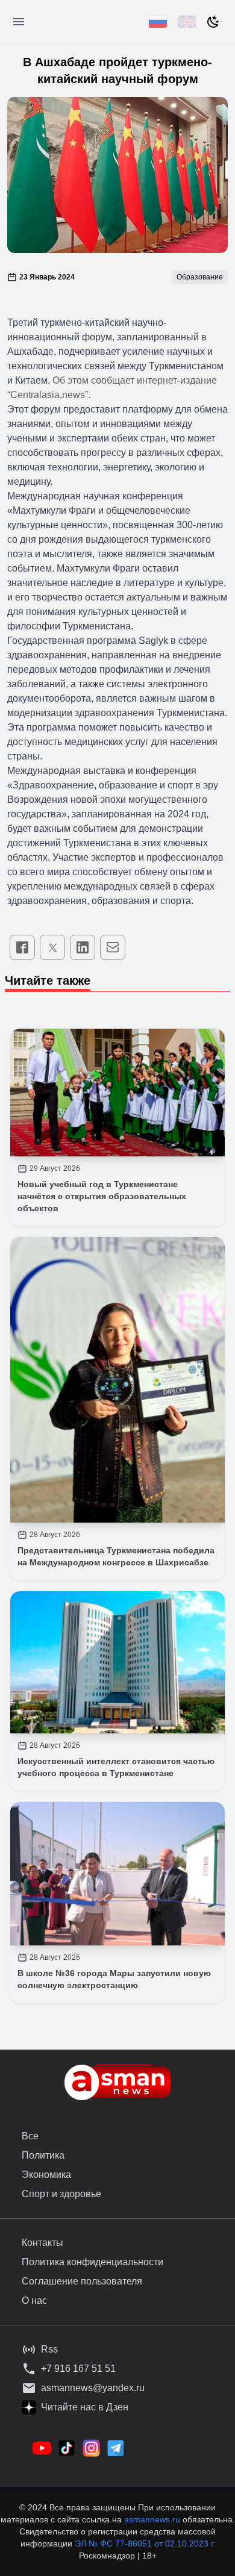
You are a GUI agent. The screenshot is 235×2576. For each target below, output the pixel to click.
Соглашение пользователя (82, 2281)
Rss (49, 2349)
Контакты (42, 2243)
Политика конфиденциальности (92, 2262)
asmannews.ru (152, 2519)
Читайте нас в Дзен (85, 2407)
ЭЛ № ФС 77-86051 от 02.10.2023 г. (145, 2543)
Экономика (46, 2175)
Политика (43, 2155)
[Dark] (213, 22)
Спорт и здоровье (61, 2194)
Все (30, 2136)
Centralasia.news (48, 395)
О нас (34, 2300)
